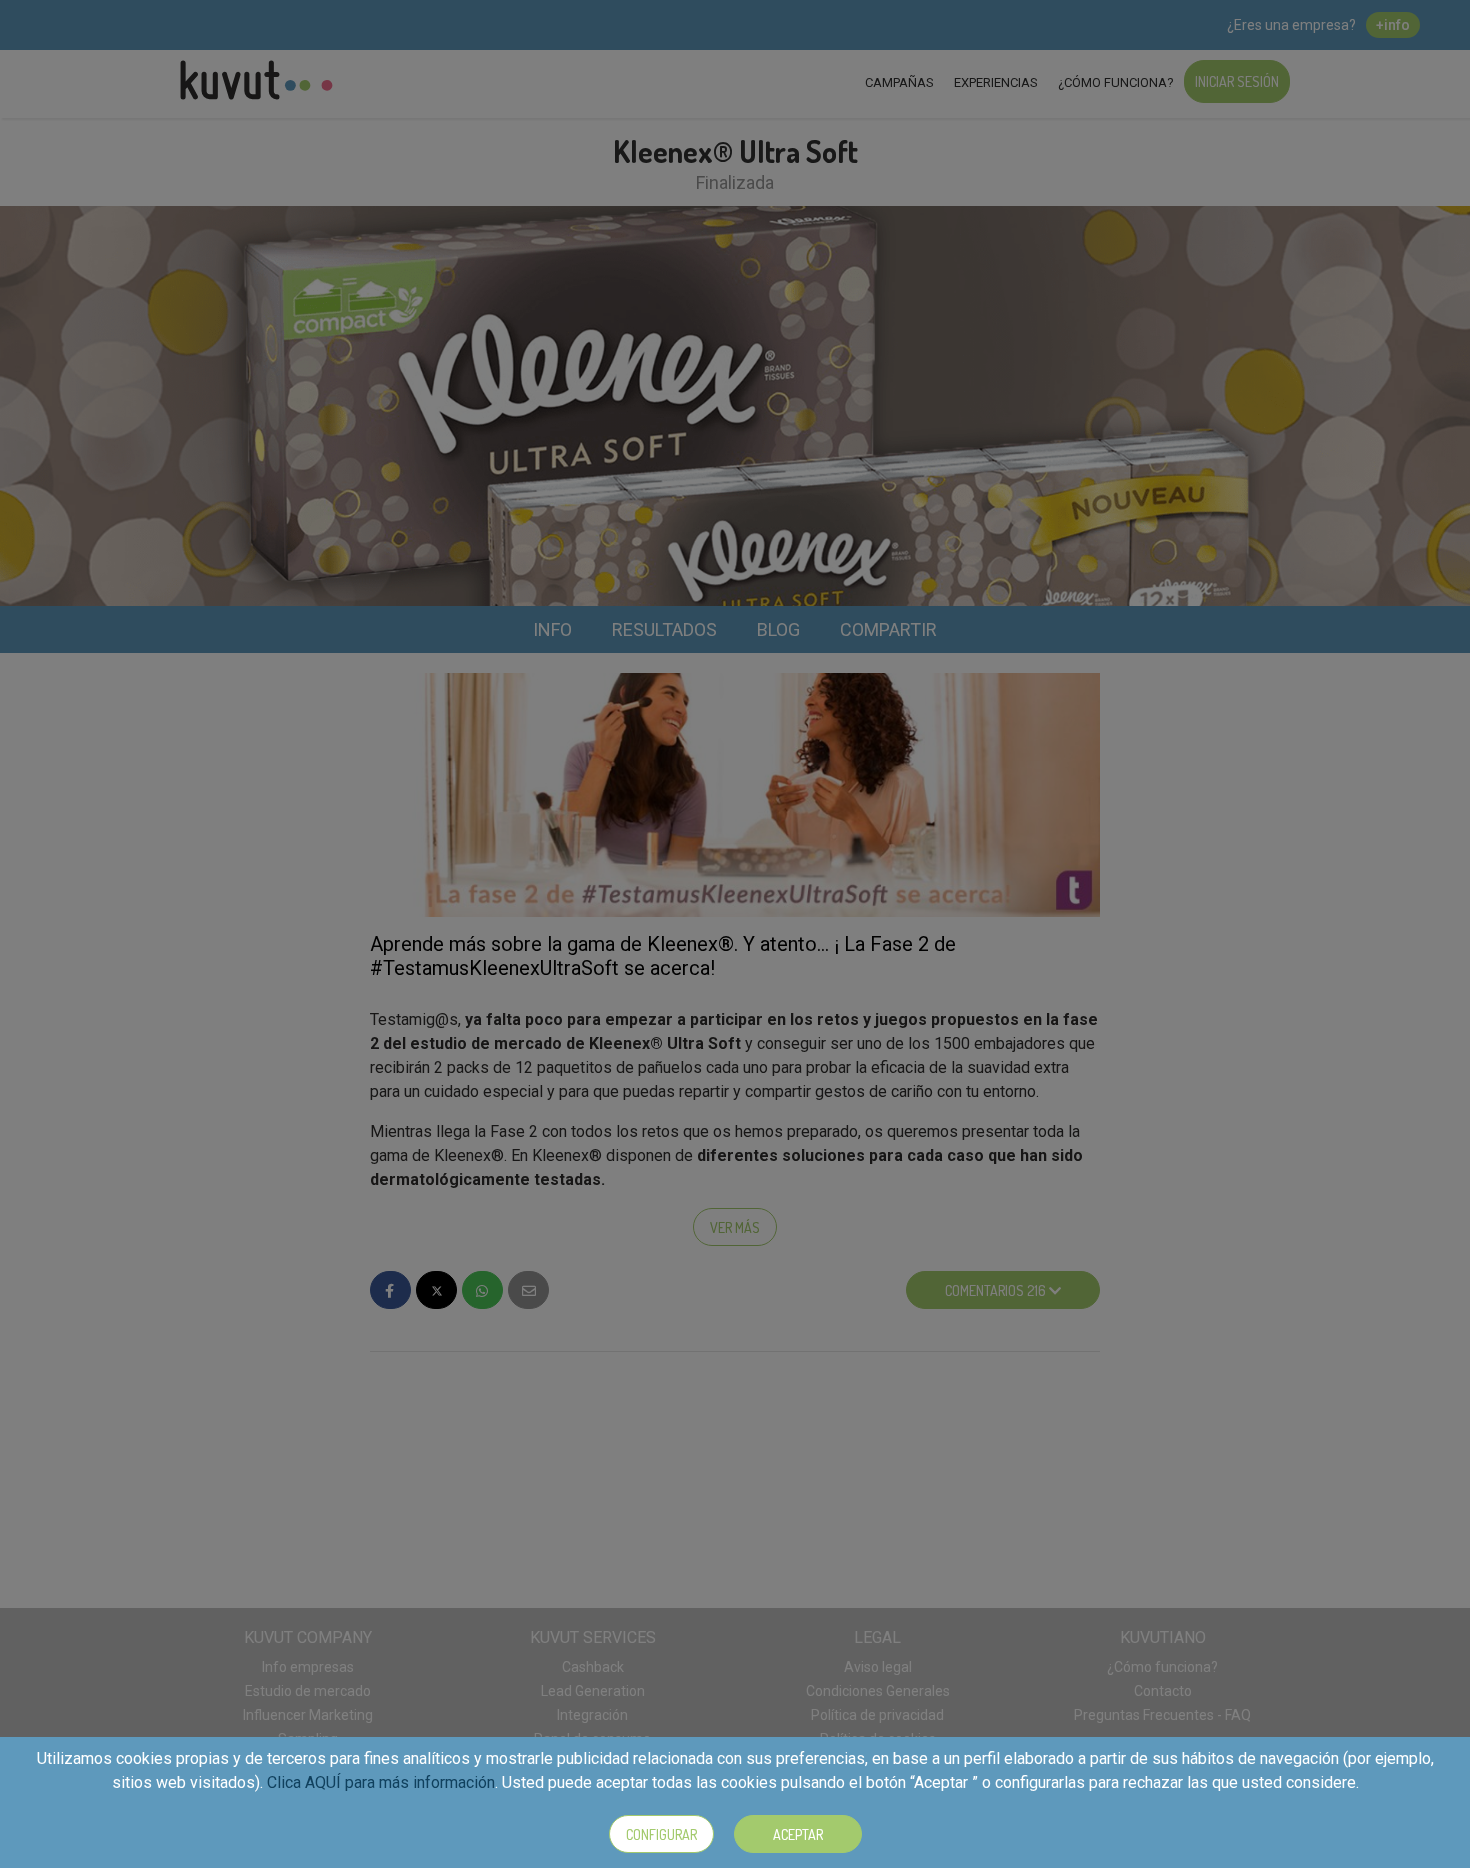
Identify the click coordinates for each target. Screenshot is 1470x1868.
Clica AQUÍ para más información (381, 1782)
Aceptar (798, 1834)
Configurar (661, 1834)
